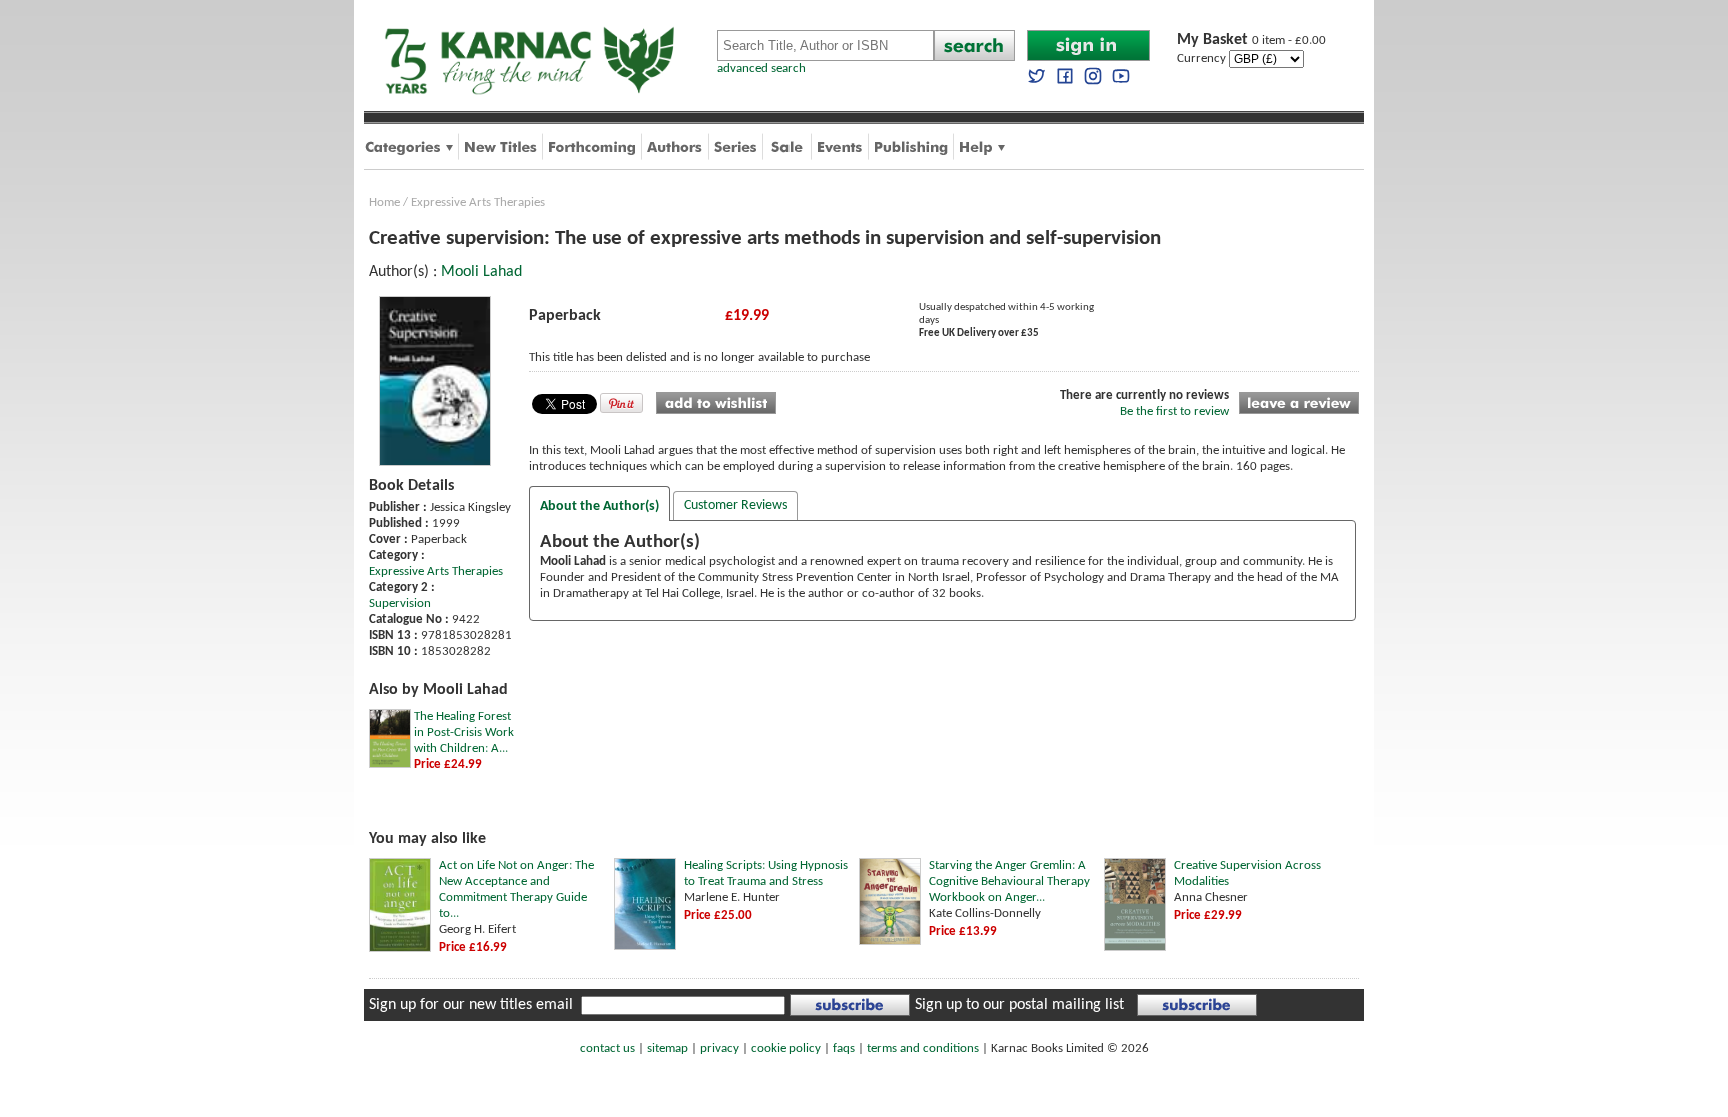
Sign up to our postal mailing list (1019, 1005)
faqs (844, 1048)
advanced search (761, 68)
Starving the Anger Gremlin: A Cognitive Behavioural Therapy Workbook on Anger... (1009, 881)
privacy (719, 1048)
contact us (607, 1048)
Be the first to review (1174, 411)
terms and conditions (923, 1048)
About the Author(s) (599, 506)
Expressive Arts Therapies (478, 202)
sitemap (667, 1048)
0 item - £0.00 (1251, 40)
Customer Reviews (735, 505)
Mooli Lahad (481, 272)
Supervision (400, 603)
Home (384, 202)
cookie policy (786, 1048)
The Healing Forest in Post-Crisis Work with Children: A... (464, 732)
